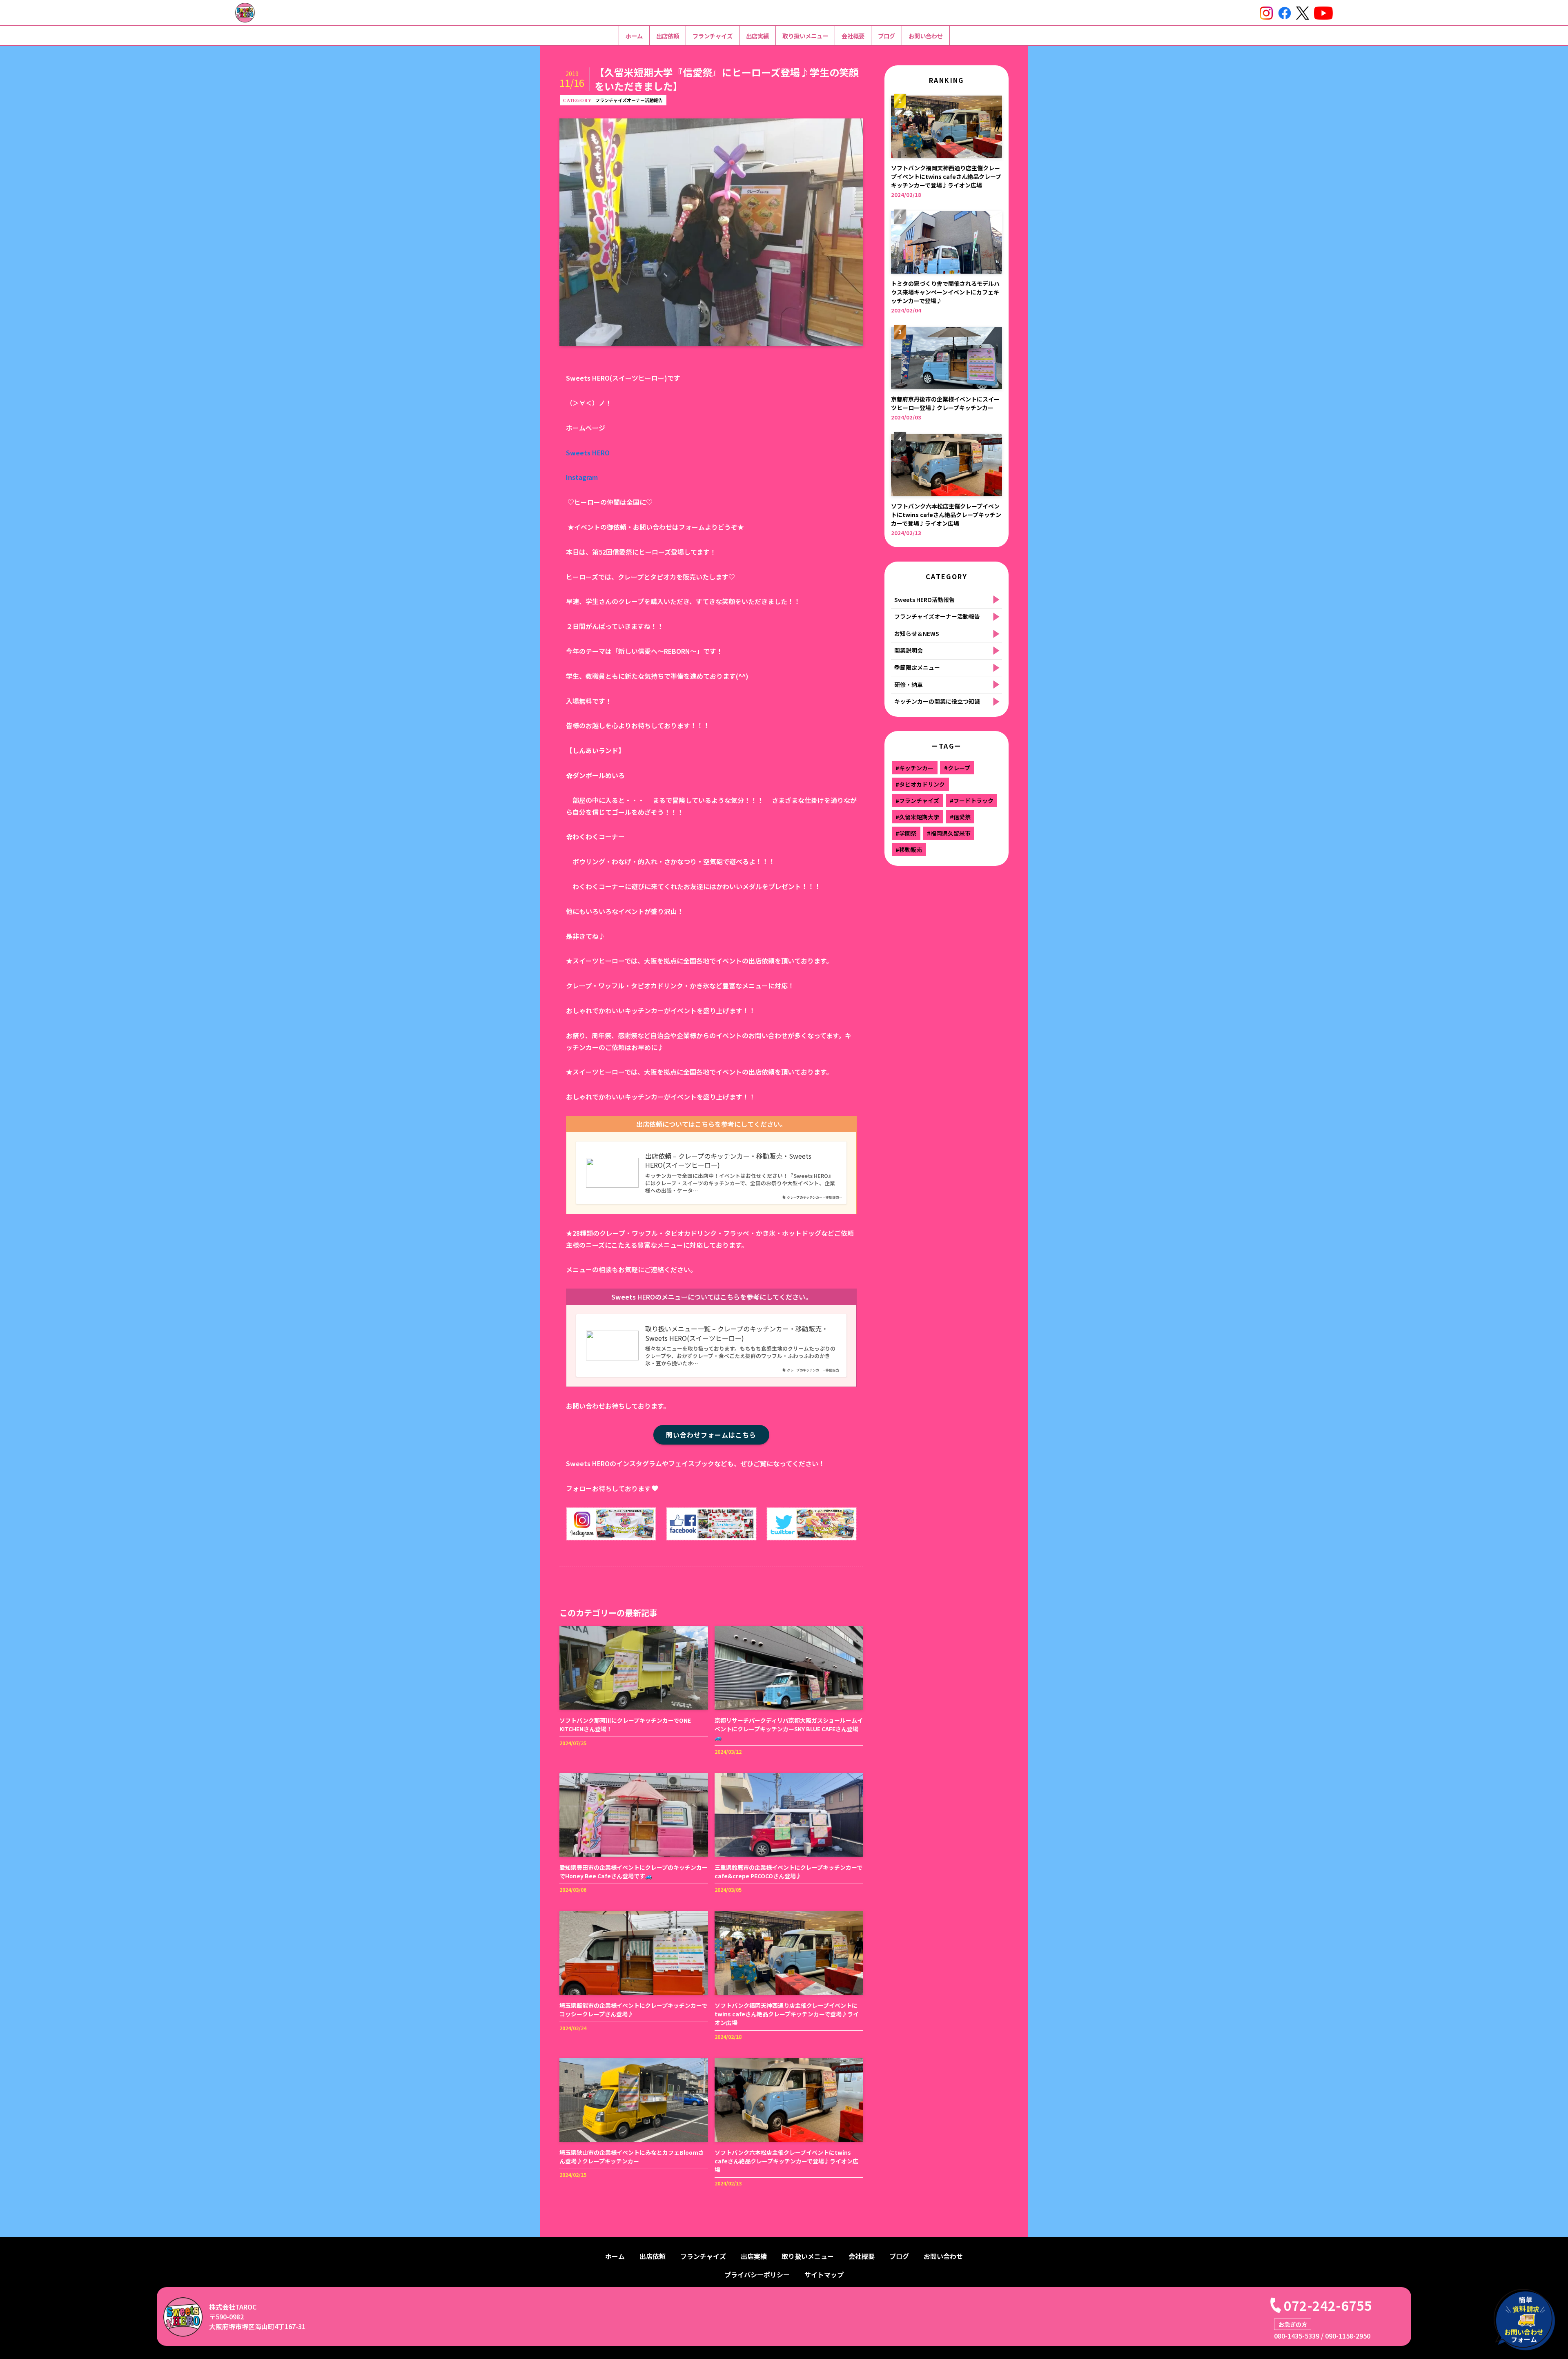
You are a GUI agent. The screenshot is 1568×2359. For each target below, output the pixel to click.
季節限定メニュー (917, 667)
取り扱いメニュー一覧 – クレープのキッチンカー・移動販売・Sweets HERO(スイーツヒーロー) (737, 1333)
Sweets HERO (588, 453)
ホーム (634, 36)
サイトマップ (824, 2274)
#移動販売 (909, 850)
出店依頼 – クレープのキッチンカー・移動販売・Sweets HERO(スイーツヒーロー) (728, 1161)
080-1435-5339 (1297, 2336)
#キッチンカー (914, 768)
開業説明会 (909, 650)
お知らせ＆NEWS (917, 633)
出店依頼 (668, 36)
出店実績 (757, 36)
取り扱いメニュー (805, 36)
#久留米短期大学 (917, 817)
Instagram (582, 477)
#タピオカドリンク (920, 784)
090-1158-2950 (1348, 2336)
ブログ (886, 36)
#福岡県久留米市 (949, 833)
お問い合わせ (926, 36)
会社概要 (853, 36)
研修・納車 (909, 685)
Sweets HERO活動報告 (924, 600)
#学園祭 (906, 833)
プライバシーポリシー (757, 2274)
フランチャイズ (713, 36)
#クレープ (957, 768)
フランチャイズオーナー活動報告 (629, 100)
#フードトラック (972, 800)
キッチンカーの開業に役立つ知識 (937, 701)
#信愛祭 (960, 817)
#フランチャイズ (917, 800)
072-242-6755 (1328, 2305)
